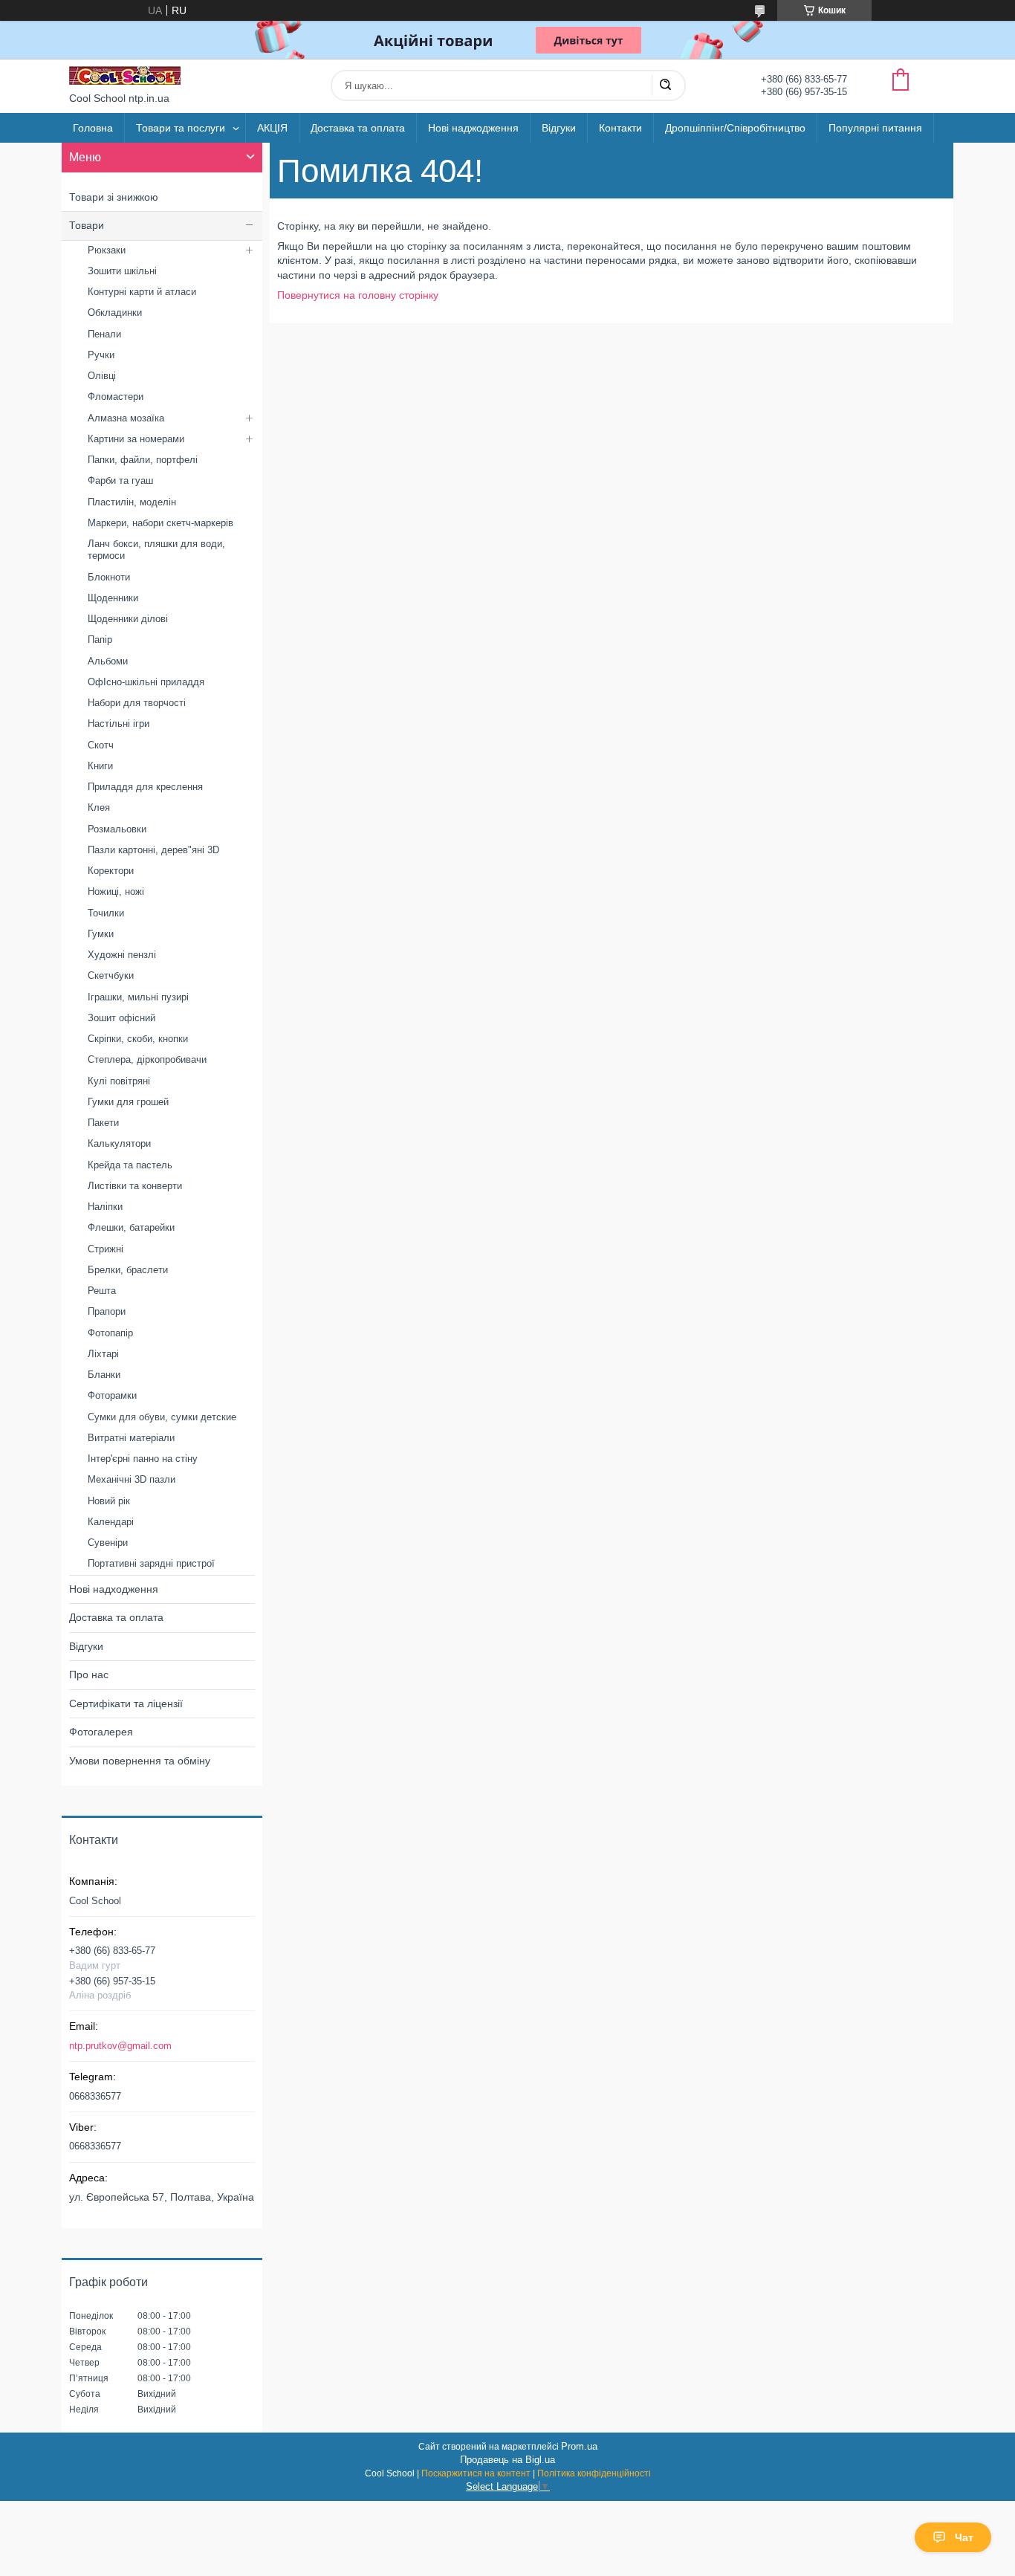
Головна (93, 128)
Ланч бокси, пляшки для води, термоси (156, 550)
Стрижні (106, 1249)
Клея (99, 808)
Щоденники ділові (128, 619)
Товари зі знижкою (114, 197)
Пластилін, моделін (132, 502)
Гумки (101, 934)
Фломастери (116, 397)
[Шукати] (665, 85)
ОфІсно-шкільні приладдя (146, 682)
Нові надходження (114, 1589)
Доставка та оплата (358, 128)
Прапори (107, 1311)
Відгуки (559, 128)
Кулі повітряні (119, 1081)
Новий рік (109, 1501)
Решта (102, 1291)
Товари (87, 225)
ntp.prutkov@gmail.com (120, 2046)
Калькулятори (119, 1143)
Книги (100, 766)
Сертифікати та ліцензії (126, 1703)
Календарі (111, 1522)
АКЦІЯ (272, 128)
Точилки (106, 913)
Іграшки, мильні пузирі (138, 997)
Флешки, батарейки (131, 1227)
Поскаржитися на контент (476, 2473)
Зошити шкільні (122, 271)
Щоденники (113, 598)
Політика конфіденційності (594, 2473)
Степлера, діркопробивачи (147, 1059)
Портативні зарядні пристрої (151, 1563)
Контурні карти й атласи (142, 292)
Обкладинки (115, 313)
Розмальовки (117, 829)
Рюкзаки (107, 250)
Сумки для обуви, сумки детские (162, 1417)
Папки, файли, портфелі (143, 460)
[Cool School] (125, 75)
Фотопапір (110, 1333)
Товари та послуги (181, 128)
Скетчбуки (111, 975)
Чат (964, 2537)
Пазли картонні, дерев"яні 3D (153, 850)
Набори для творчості (137, 703)
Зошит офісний (121, 1018)
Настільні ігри (119, 724)
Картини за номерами (136, 439)
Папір (100, 640)
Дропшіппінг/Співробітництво (735, 128)
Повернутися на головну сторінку (358, 295)
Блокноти (109, 577)
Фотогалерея (101, 1732)
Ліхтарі (103, 1354)
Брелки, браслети (128, 1270)
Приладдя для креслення (145, 787)
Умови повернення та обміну (140, 1761)
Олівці (102, 376)
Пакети (103, 1123)
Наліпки (105, 1207)
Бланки (104, 1375)
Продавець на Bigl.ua (507, 2460)
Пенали (104, 334)
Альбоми (108, 661)
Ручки (101, 355)
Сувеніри (108, 1543)
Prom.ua (579, 2446)
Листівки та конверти (135, 1186)
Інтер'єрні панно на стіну (143, 1459)
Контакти (620, 128)
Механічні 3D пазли (132, 1479)
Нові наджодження (473, 128)
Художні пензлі (122, 955)
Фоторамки (112, 1395)
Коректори (111, 871)
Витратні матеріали (131, 1438)
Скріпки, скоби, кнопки (138, 1039)
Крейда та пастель (130, 1165)
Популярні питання (875, 128)
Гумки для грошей (128, 1102)
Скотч (101, 745)
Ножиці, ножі (116, 891)
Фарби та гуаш (120, 480)
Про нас (89, 1674)
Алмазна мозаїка (126, 418)
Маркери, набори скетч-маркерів (160, 523)
